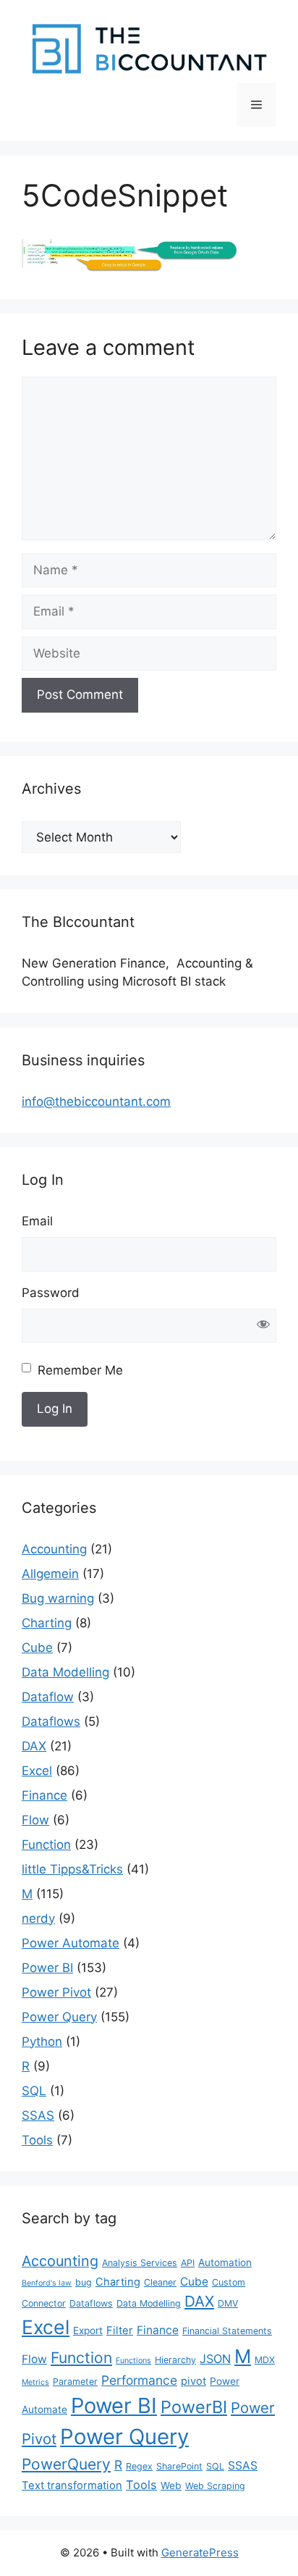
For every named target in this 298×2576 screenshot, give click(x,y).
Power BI (47, 1968)
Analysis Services (140, 2263)
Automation (225, 2262)
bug (84, 2282)
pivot (193, 2381)
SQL (34, 2091)
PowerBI (194, 2407)
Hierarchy (175, 2360)
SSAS (38, 2115)
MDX (265, 2360)
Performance (139, 2380)
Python (42, 2042)
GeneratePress (200, 2552)
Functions (133, 2361)
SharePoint (179, 2466)
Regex (139, 2466)
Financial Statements (227, 2331)
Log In (55, 1409)
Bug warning (58, 1598)
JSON (215, 2359)
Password (51, 1293)
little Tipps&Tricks (72, 1869)
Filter (120, 2330)
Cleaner (160, 2282)
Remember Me (80, 1370)
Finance (44, 1795)
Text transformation (72, 2485)
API (188, 2263)
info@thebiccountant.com (96, 1102)
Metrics (35, 2382)
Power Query (59, 2017)
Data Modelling (65, 1672)
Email (37, 1221)
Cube (37, 1648)
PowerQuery (66, 2464)
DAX (34, 1746)
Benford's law (47, 2283)
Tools (37, 2140)
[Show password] (263, 1326)
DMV (228, 2303)
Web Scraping (215, 2486)
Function (46, 1845)
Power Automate (71, 1943)
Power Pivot (56, 1992)
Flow (35, 1820)
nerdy (38, 1918)
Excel (37, 1771)
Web (171, 2485)
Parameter (75, 2382)
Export (88, 2330)
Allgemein (50, 1574)
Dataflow (48, 1697)
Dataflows (51, 1721)
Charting (47, 1623)
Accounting (54, 1549)
